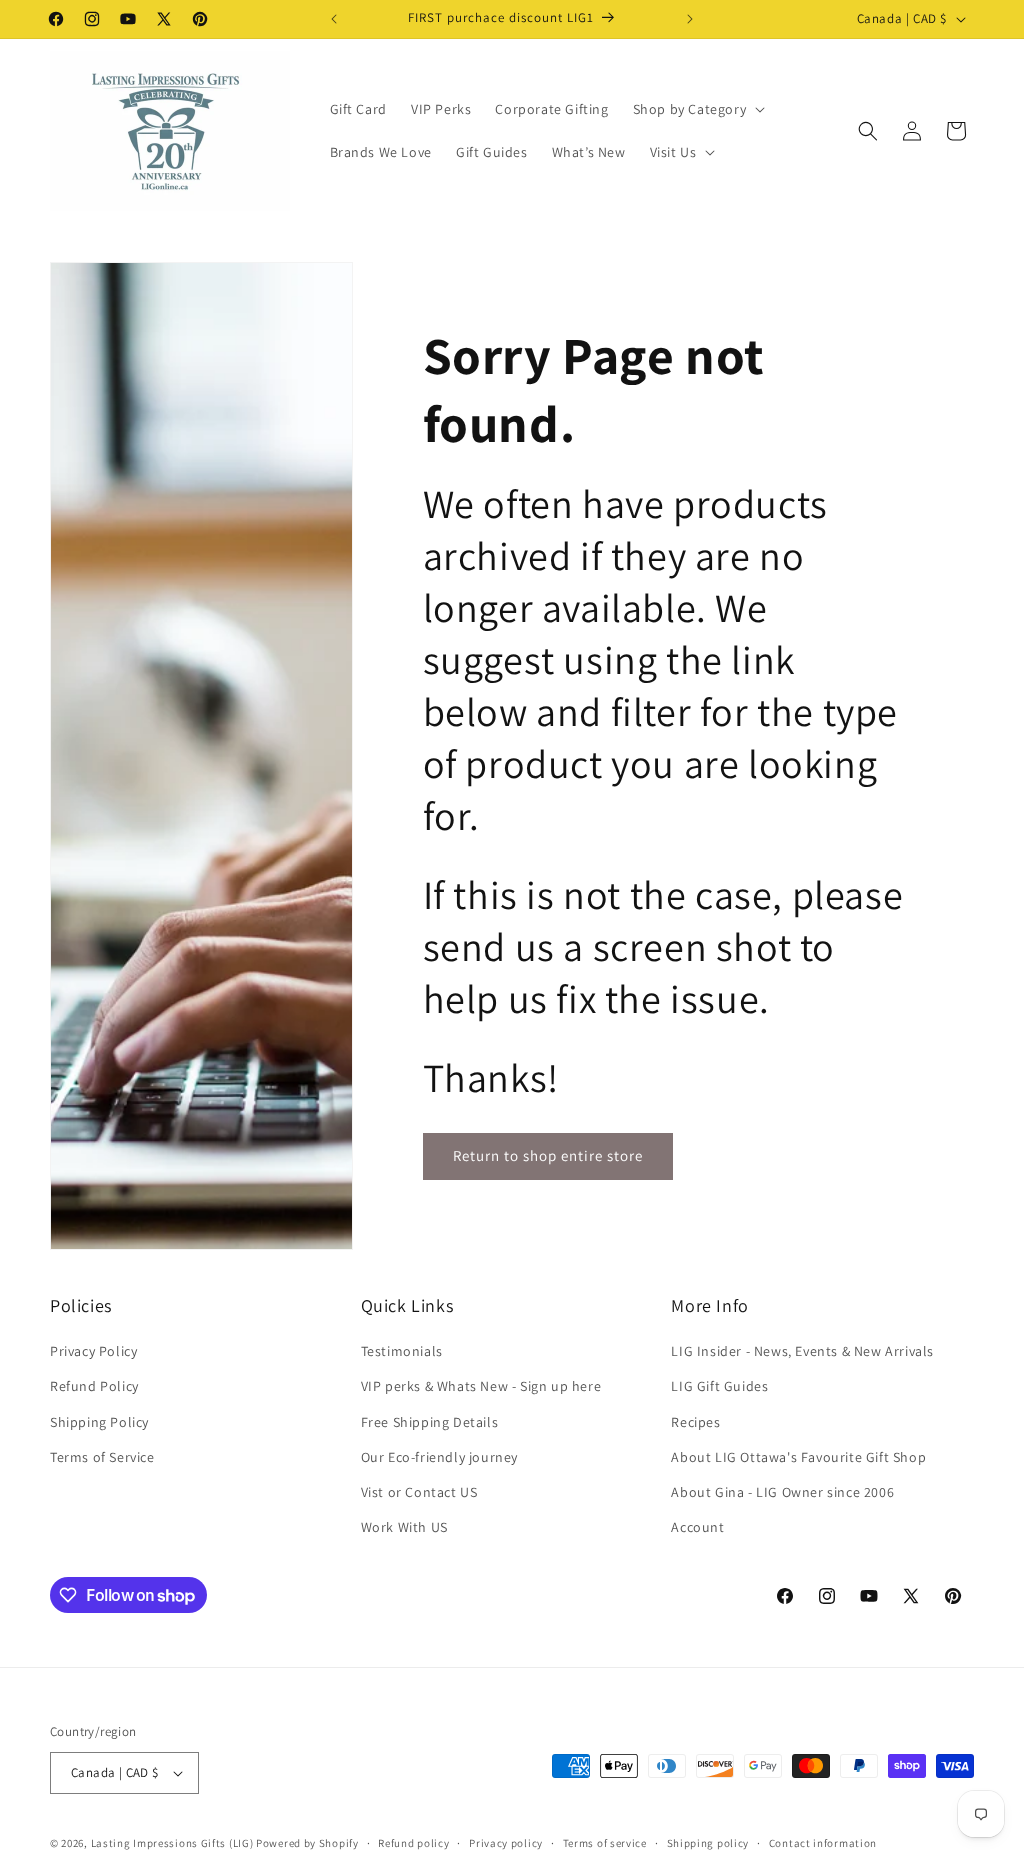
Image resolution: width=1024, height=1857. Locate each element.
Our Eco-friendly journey (439, 1457)
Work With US (404, 1527)
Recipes (695, 1422)
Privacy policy (506, 1843)
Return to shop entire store (548, 1155)
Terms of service (605, 1843)
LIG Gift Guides (719, 1386)
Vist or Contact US (419, 1492)
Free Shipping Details (430, 1422)
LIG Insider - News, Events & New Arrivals (802, 1351)
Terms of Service (102, 1457)
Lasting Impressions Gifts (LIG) (172, 1843)
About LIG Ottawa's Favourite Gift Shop (798, 1457)
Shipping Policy (99, 1422)
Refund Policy (94, 1386)
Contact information (823, 1843)
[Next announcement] (690, 19)
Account (697, 1527)
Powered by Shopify (307, 1843)
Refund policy (413, 1843)
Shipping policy (708, 1843)
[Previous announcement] (334, 19)
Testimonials (402, 1351)
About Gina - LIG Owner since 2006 (782, 1492)
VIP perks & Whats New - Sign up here (481, 1386)
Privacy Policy (93, 1351)
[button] (697, 109)
